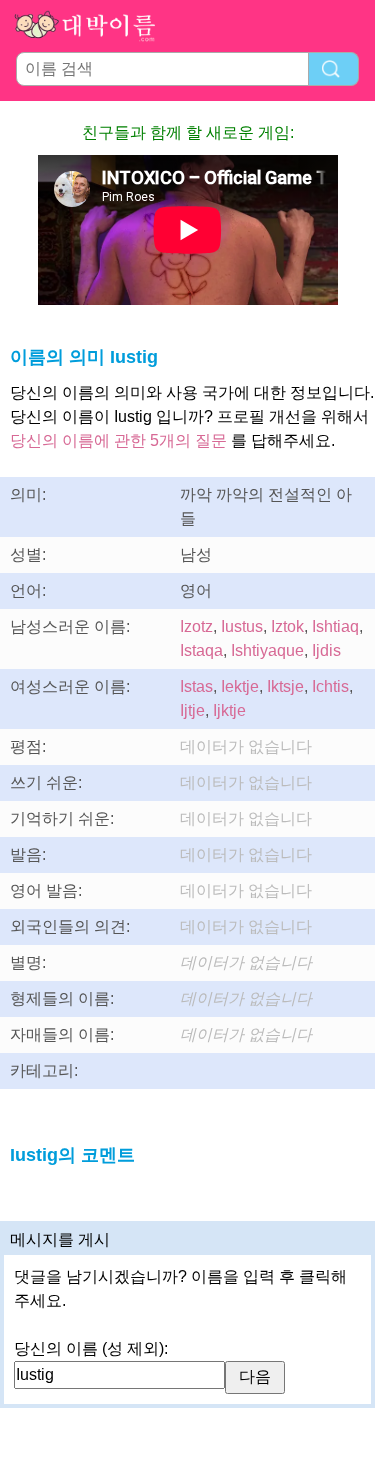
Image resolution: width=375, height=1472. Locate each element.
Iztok (287, 626)
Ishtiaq (335, 626)
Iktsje (285, 686)
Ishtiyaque (267, 650)
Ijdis (326, 650)
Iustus (242, 626)
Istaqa (201, 650)
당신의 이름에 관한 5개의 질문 (118, 440)
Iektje (240, 686)
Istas (196, 686)
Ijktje (229, 710)
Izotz (196, 626)
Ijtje (192, 710)
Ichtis (330, 686)
